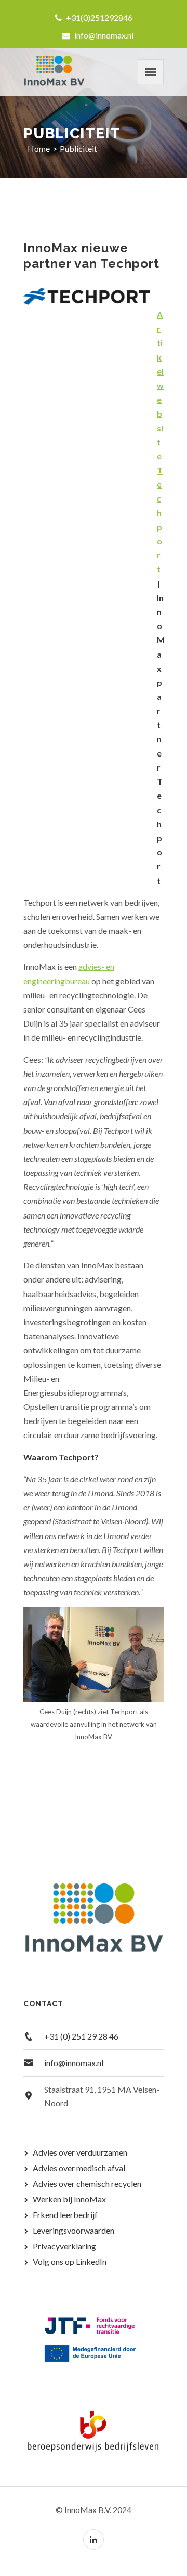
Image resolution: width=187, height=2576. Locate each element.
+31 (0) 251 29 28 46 (81, 2036)
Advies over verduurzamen (80, 2152)
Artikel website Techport (160, 442)
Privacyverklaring (64, 2246)
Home (39, 149)
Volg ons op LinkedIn (70, 2261)
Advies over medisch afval (79, 2168)
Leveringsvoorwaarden (74, 2230)
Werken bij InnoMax (69, 2199)
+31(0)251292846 (98, 17)
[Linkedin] (94, 2540)
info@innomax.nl (103, 35)
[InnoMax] (55, 72)
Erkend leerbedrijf (65, 2215)
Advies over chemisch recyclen (87, 2183)
